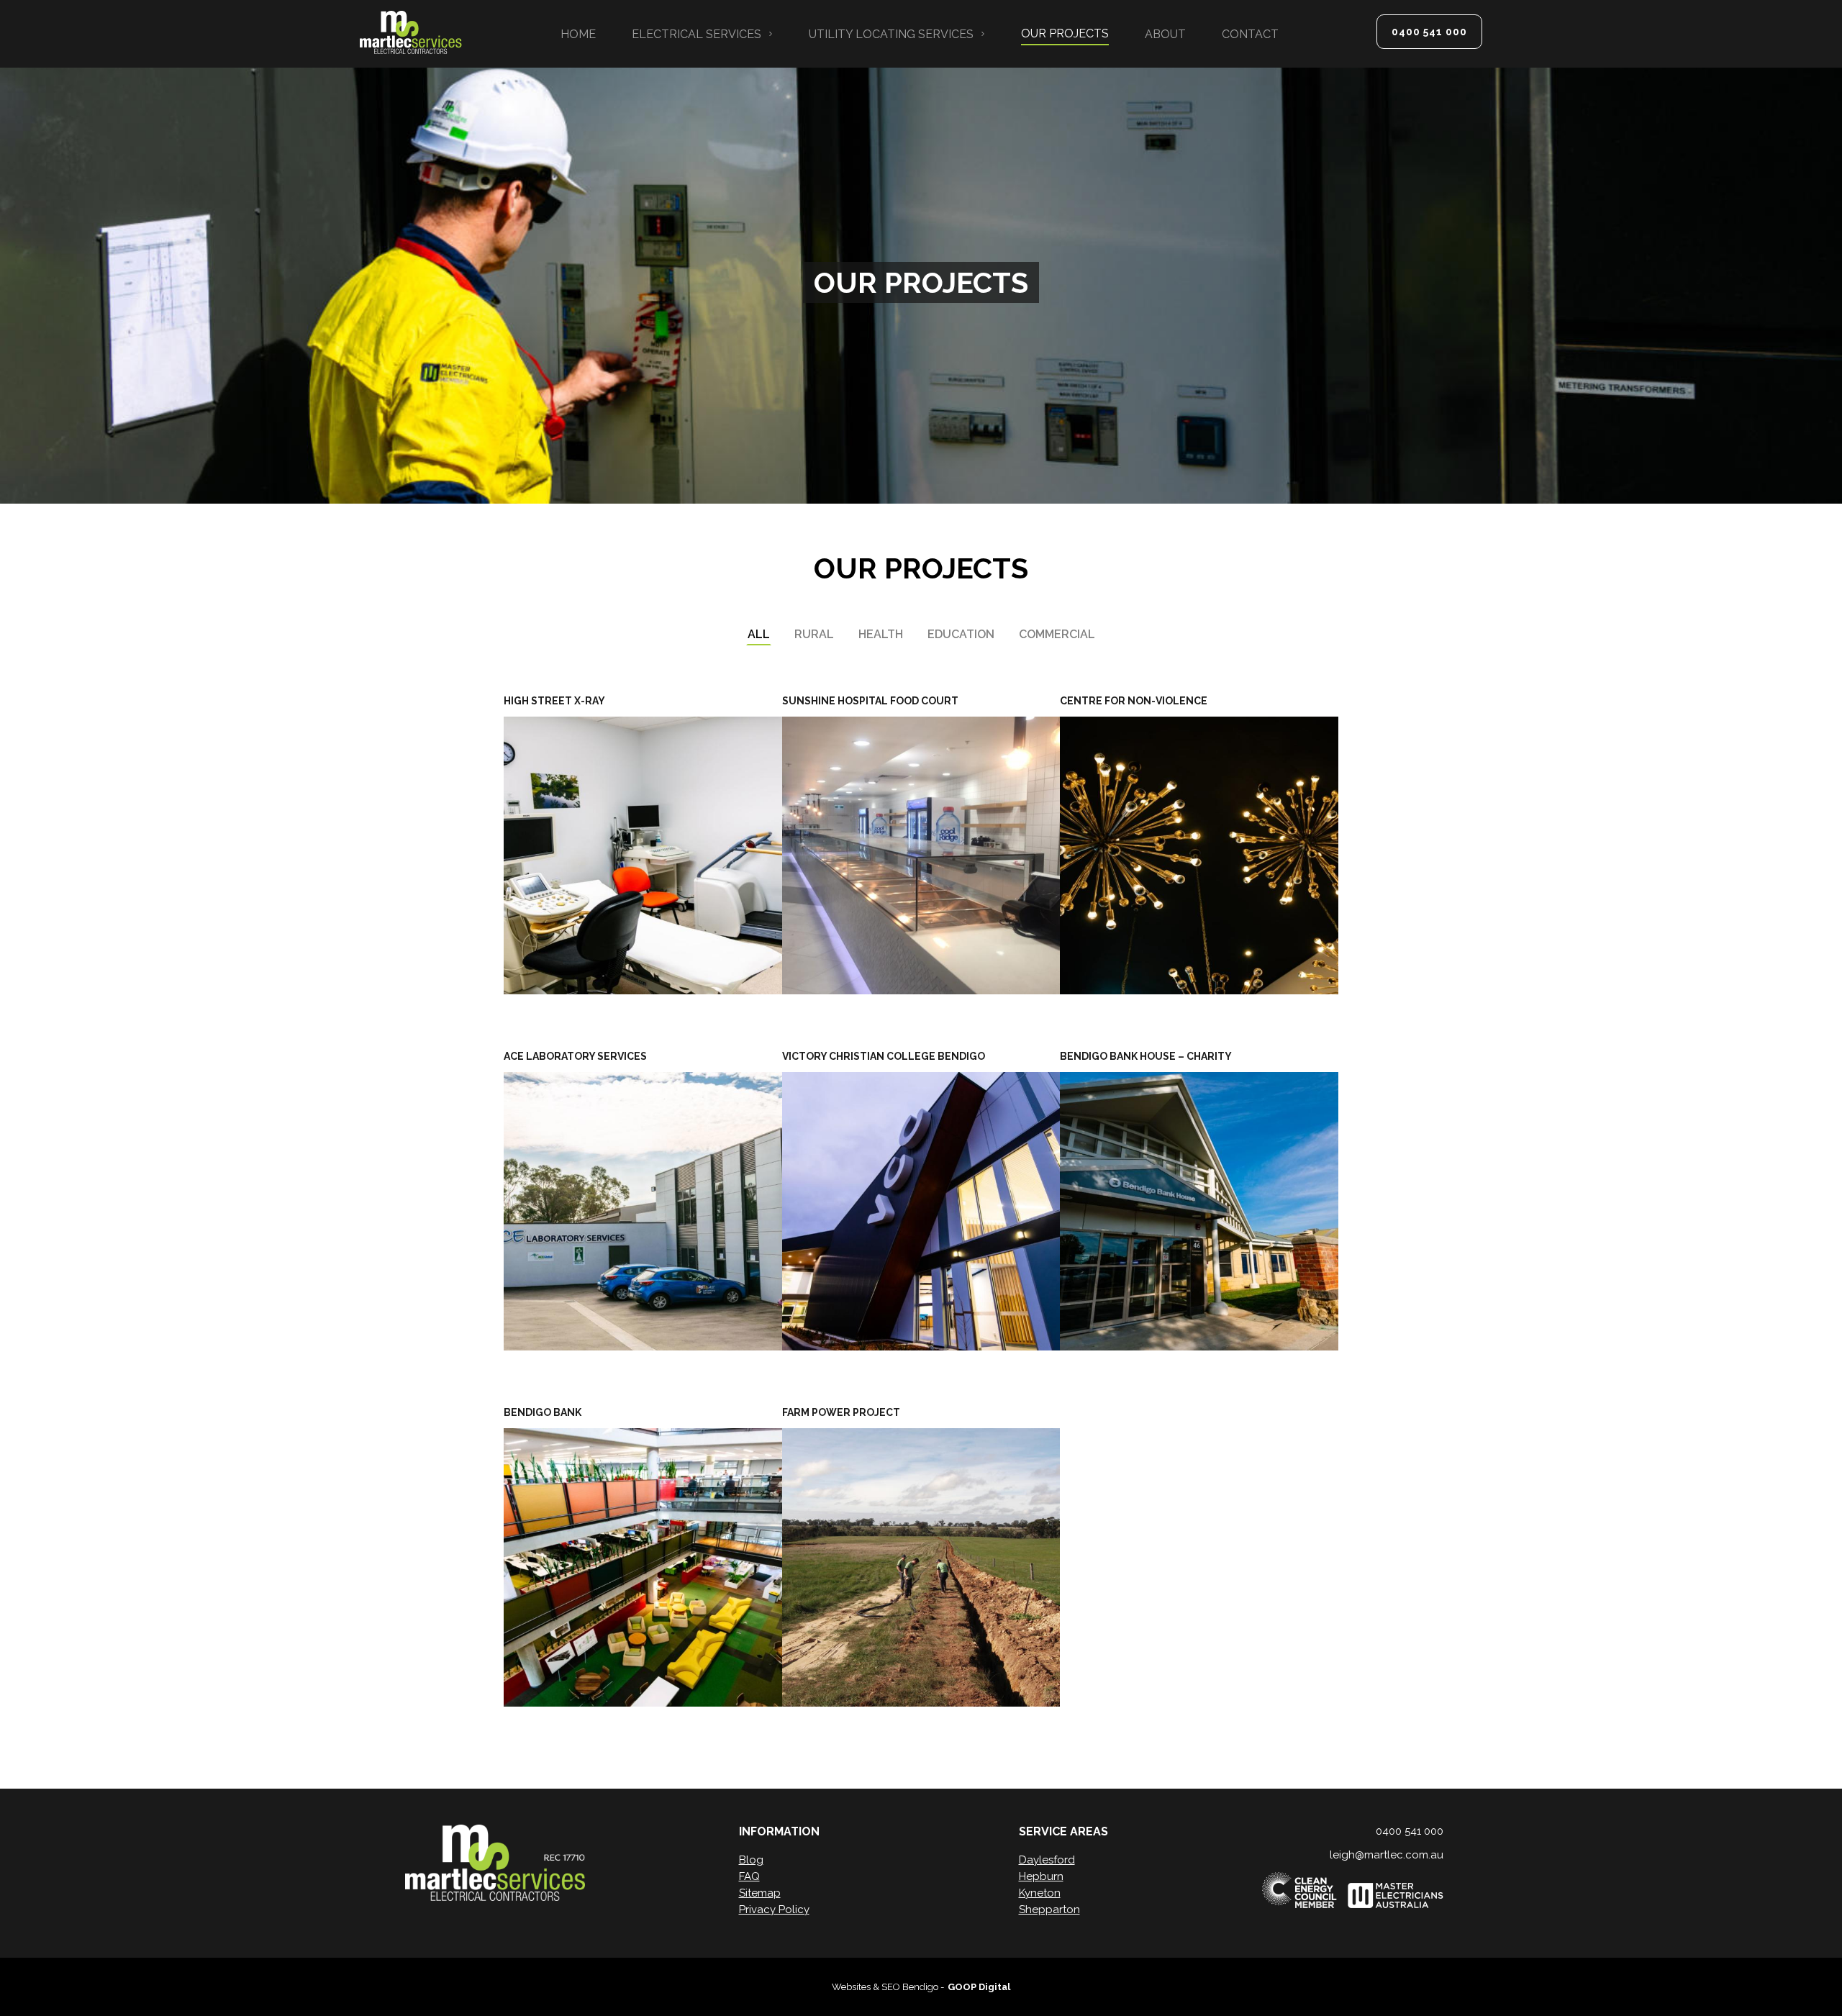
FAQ (749, 1876)
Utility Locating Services (891, 34)
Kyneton (1040, 1893)
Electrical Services (697, 34)
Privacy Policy (774, 1910)
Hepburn (1041, 1876)
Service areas (1063, 1831)
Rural (814, 634)
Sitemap (760, 1893)
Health (881, 634)
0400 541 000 (1429, 32)
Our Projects (1065, 33)
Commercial (1057, 634)
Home (578, 34)
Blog (751, 1860)
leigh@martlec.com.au (1387, 1855)
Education (961, 634)
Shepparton (1049, 1910)
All (759, 634)
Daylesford (1047, 1860)
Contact (1250, 34)
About (1165, 34)
